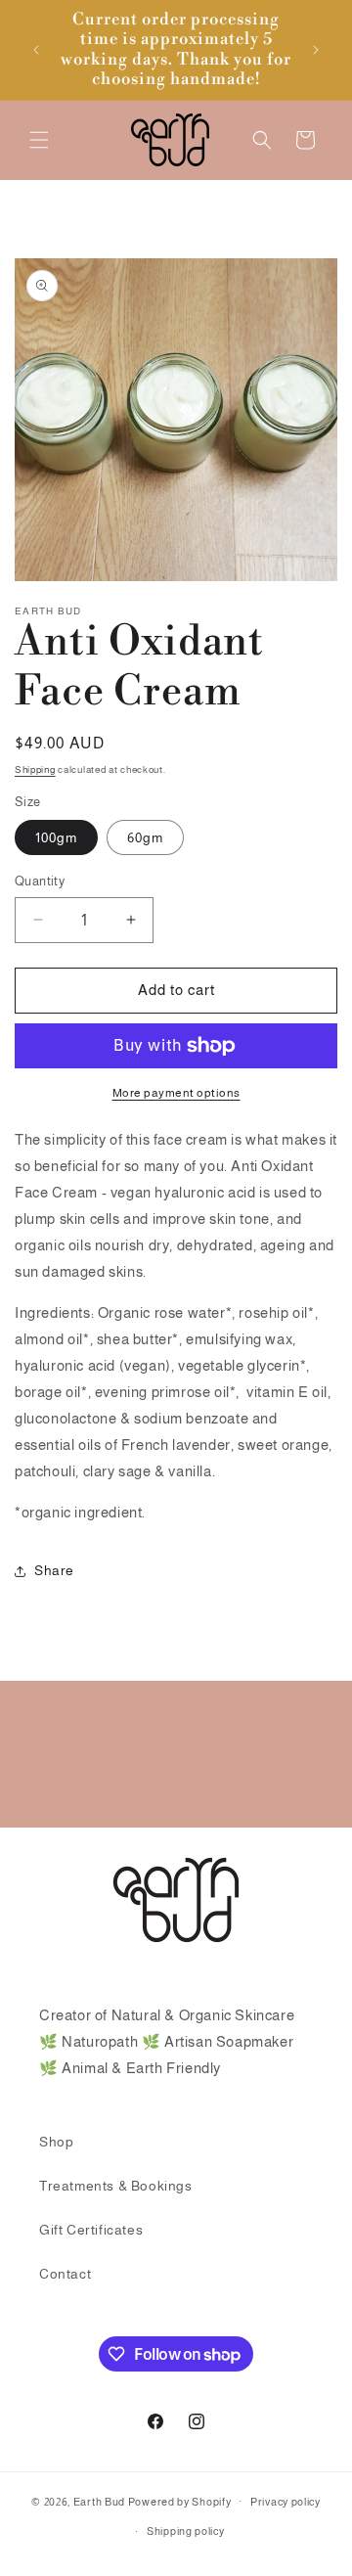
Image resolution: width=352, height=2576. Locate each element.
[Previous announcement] (36, 50)
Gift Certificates (91, 2230)
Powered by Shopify (180, 2501)
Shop (56, 2142)
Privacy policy (286, 2502)
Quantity (40, 881)
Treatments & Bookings (116, 2186)
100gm (56, 837)
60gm (145, 837)
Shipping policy (186, 2531)
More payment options (176, 1093)
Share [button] (54, 1570)
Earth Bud (99, 2501)
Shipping (35, 769)
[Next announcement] (316, 50)
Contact (65, 2274)
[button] (39, 140)
